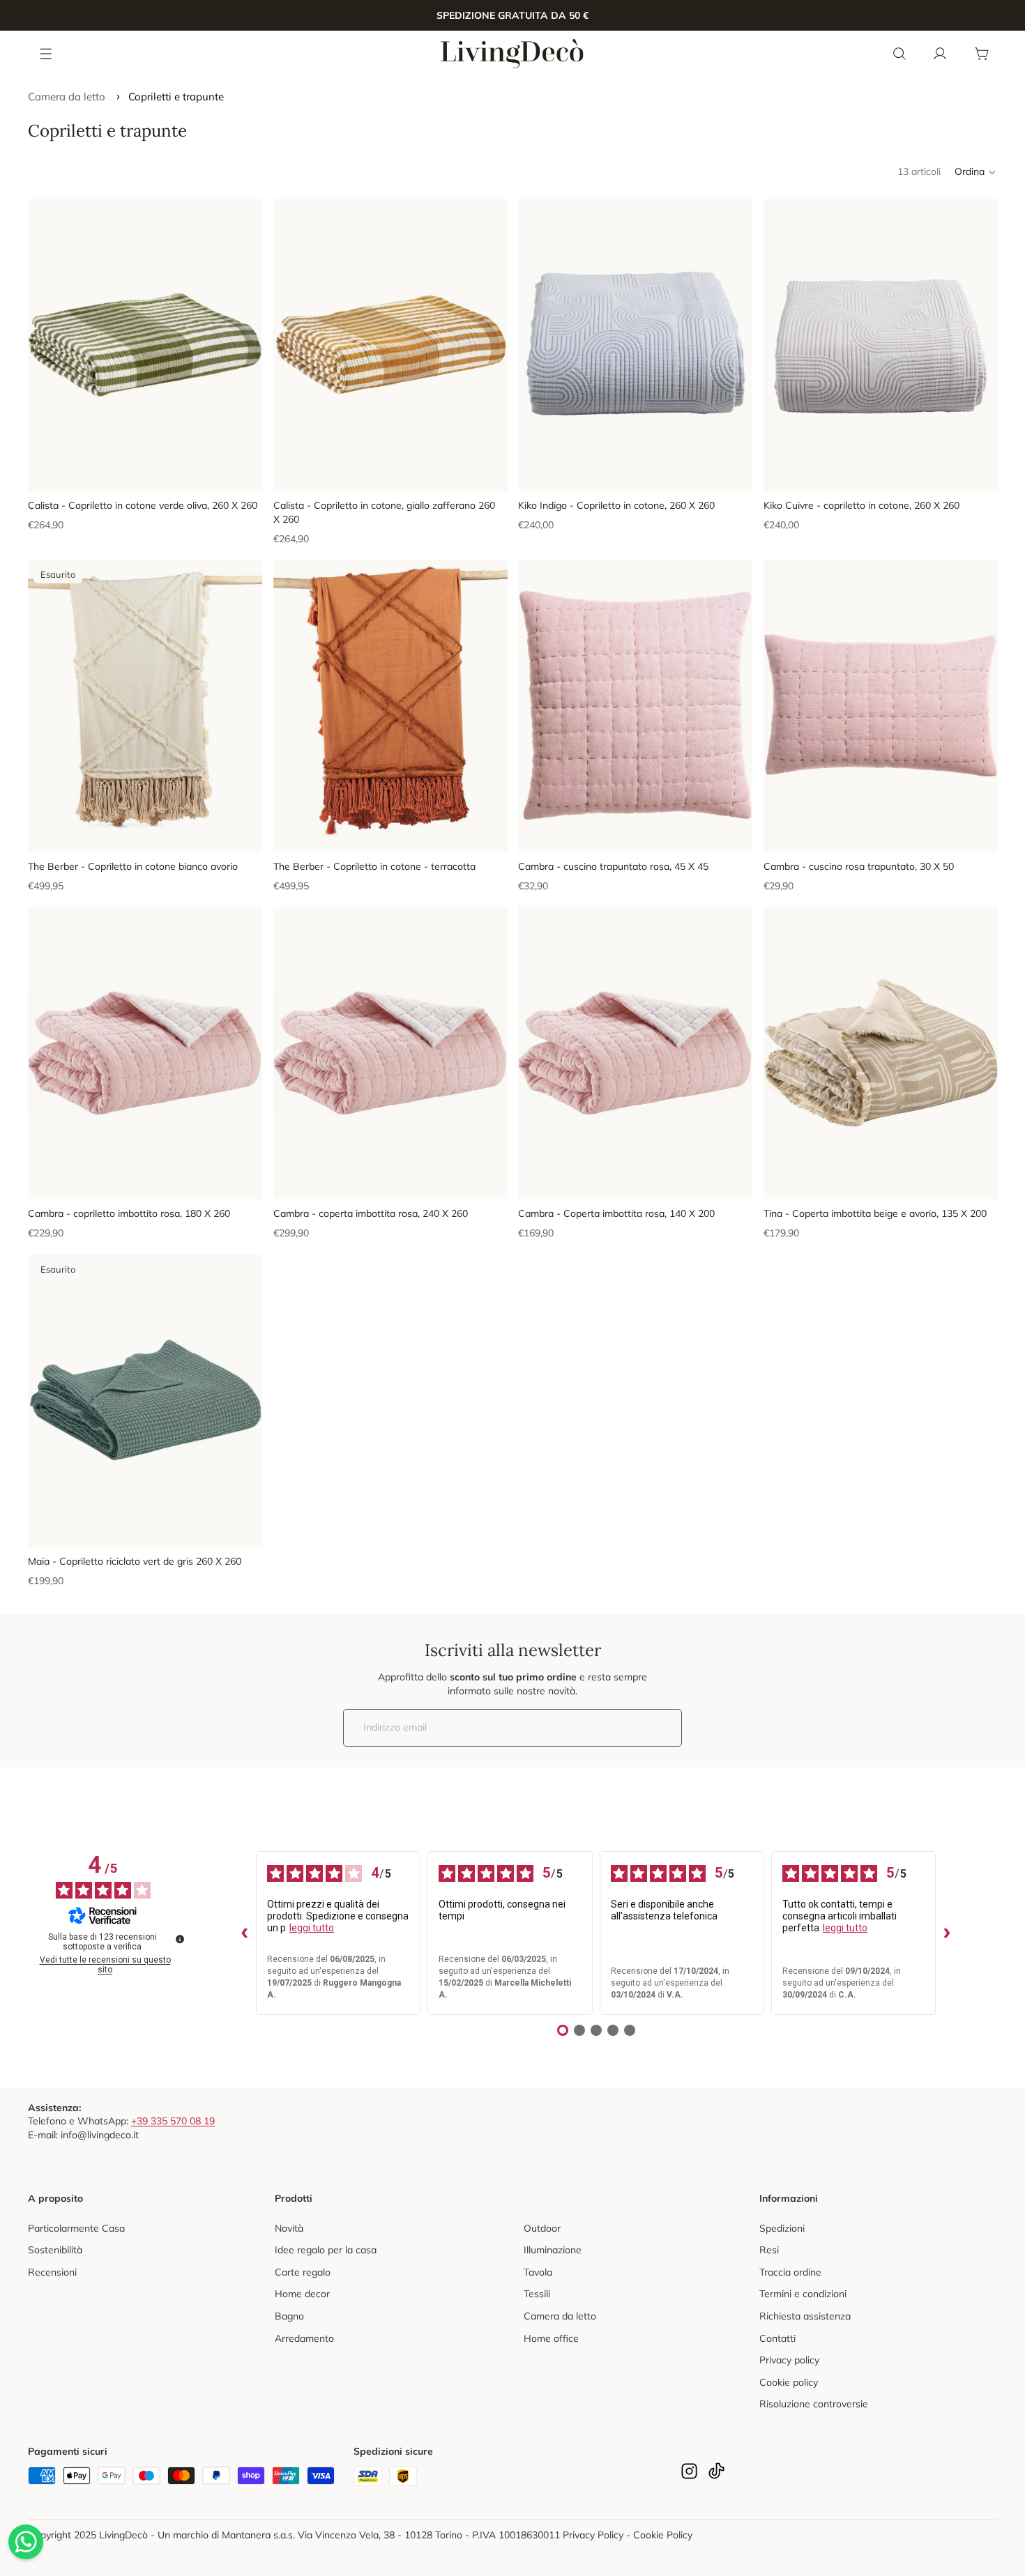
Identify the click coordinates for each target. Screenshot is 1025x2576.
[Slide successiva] (241, 344)
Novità (289, 2228)
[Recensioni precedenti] (245, 1933)
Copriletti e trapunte (176, 97)
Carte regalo (303, 2272)
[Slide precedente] (49, 344)
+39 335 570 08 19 (173, 2121)
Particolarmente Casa (76, 2228)
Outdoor (542, 2228)
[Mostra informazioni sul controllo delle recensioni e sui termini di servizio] (180, 1939)
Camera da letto (67, 97)
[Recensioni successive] (947, 1933)
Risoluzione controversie (814, 2404)
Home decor (302, 2294)
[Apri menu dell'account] (940, 54)
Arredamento (304, 2338)
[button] (976, 172)
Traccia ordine (790, 2272)
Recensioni (52, 2272)
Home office (551, 2338)
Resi (769, 2250)
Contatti (777, 2338)
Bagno (289, 2316)
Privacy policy (789, 2360)
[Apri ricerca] (899, 54)
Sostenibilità (55, 2250)
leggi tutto (312, 1928)
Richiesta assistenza (805, 2316)
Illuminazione (553, 2250)
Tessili (537, 2294)
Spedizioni (782, 2228)
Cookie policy (789, 2382)
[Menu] (47, 53)
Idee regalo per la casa (326, 2250)
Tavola (538, 2272)
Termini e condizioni (803, 2294)
